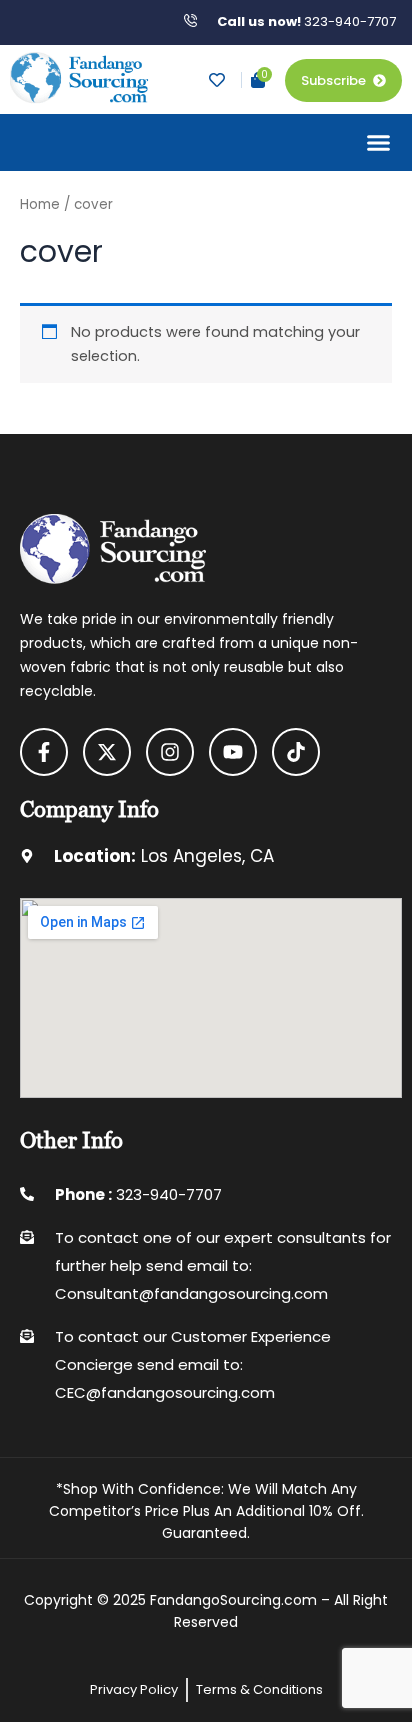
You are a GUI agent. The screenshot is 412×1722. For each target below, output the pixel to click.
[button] (379, 143)
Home (40, 204)
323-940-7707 (306, 21)
